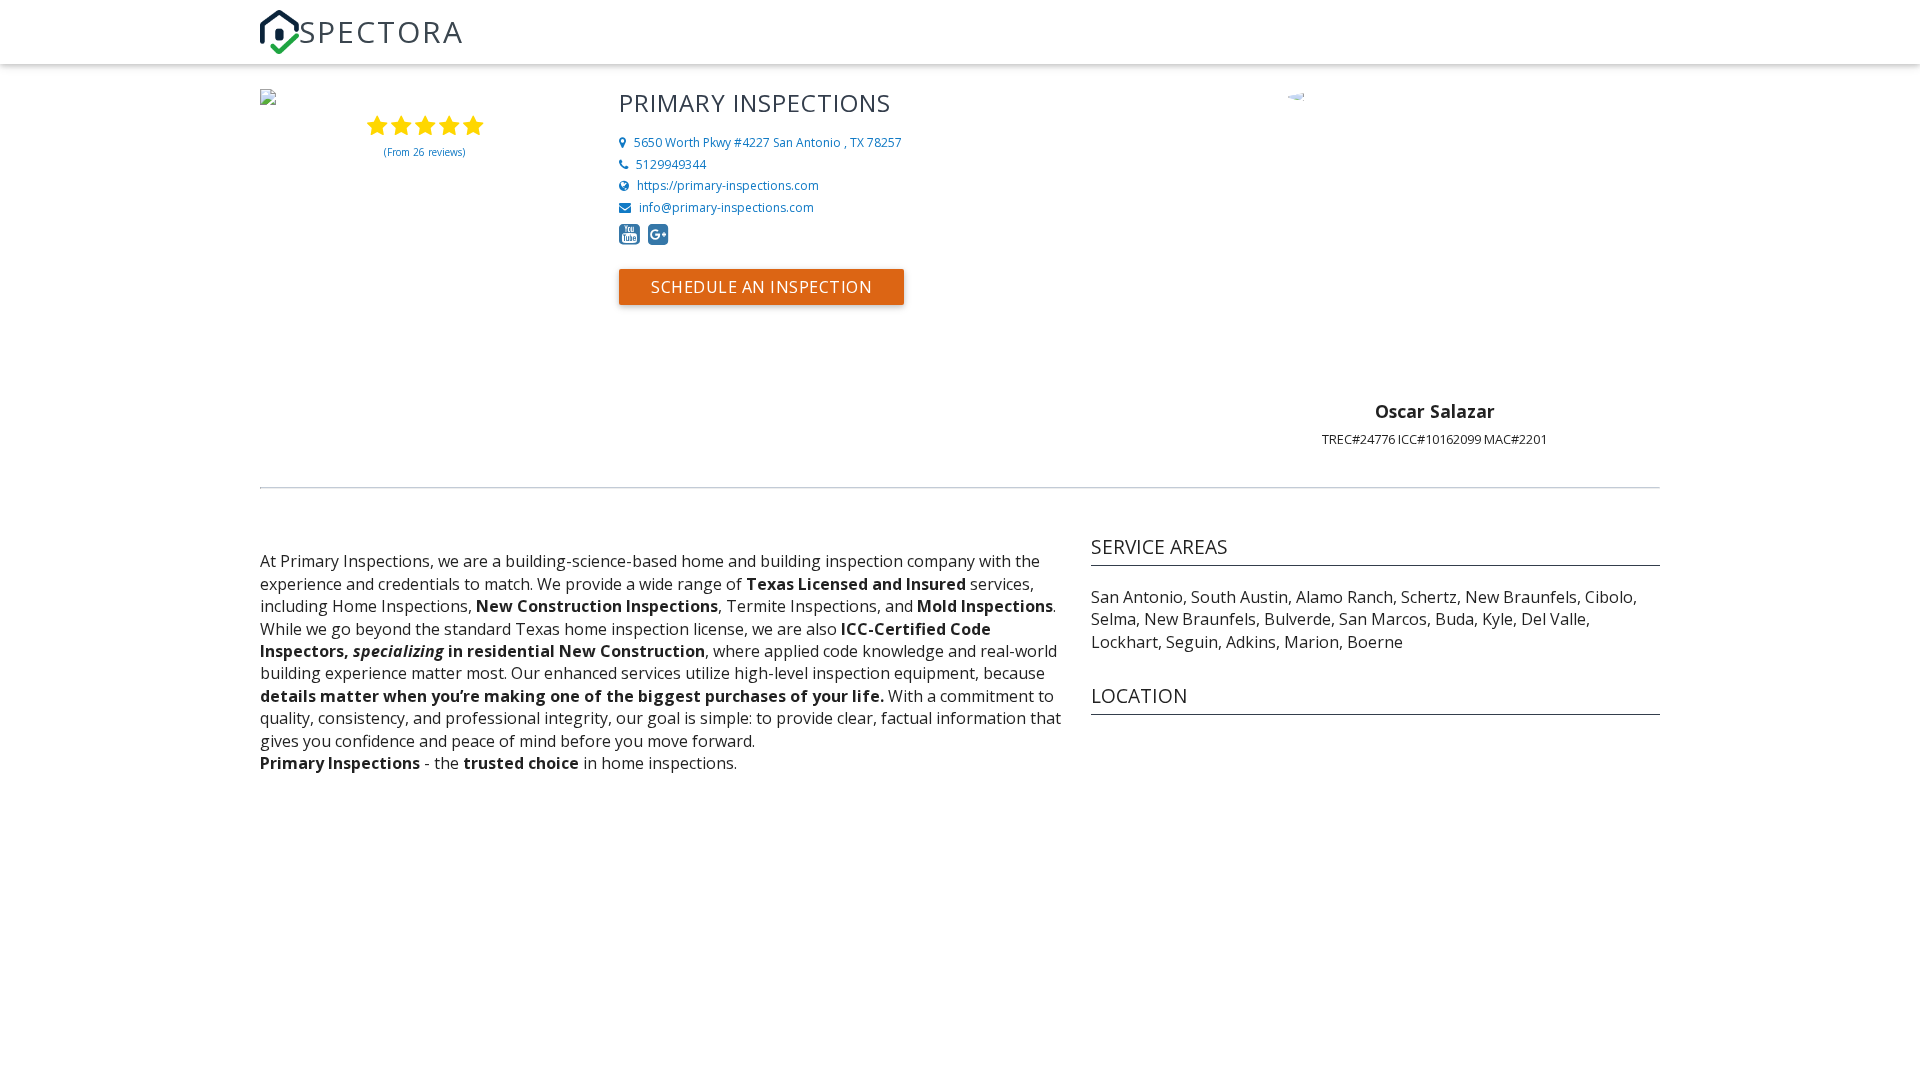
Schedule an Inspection (761, 287)
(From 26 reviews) (424, 152)
